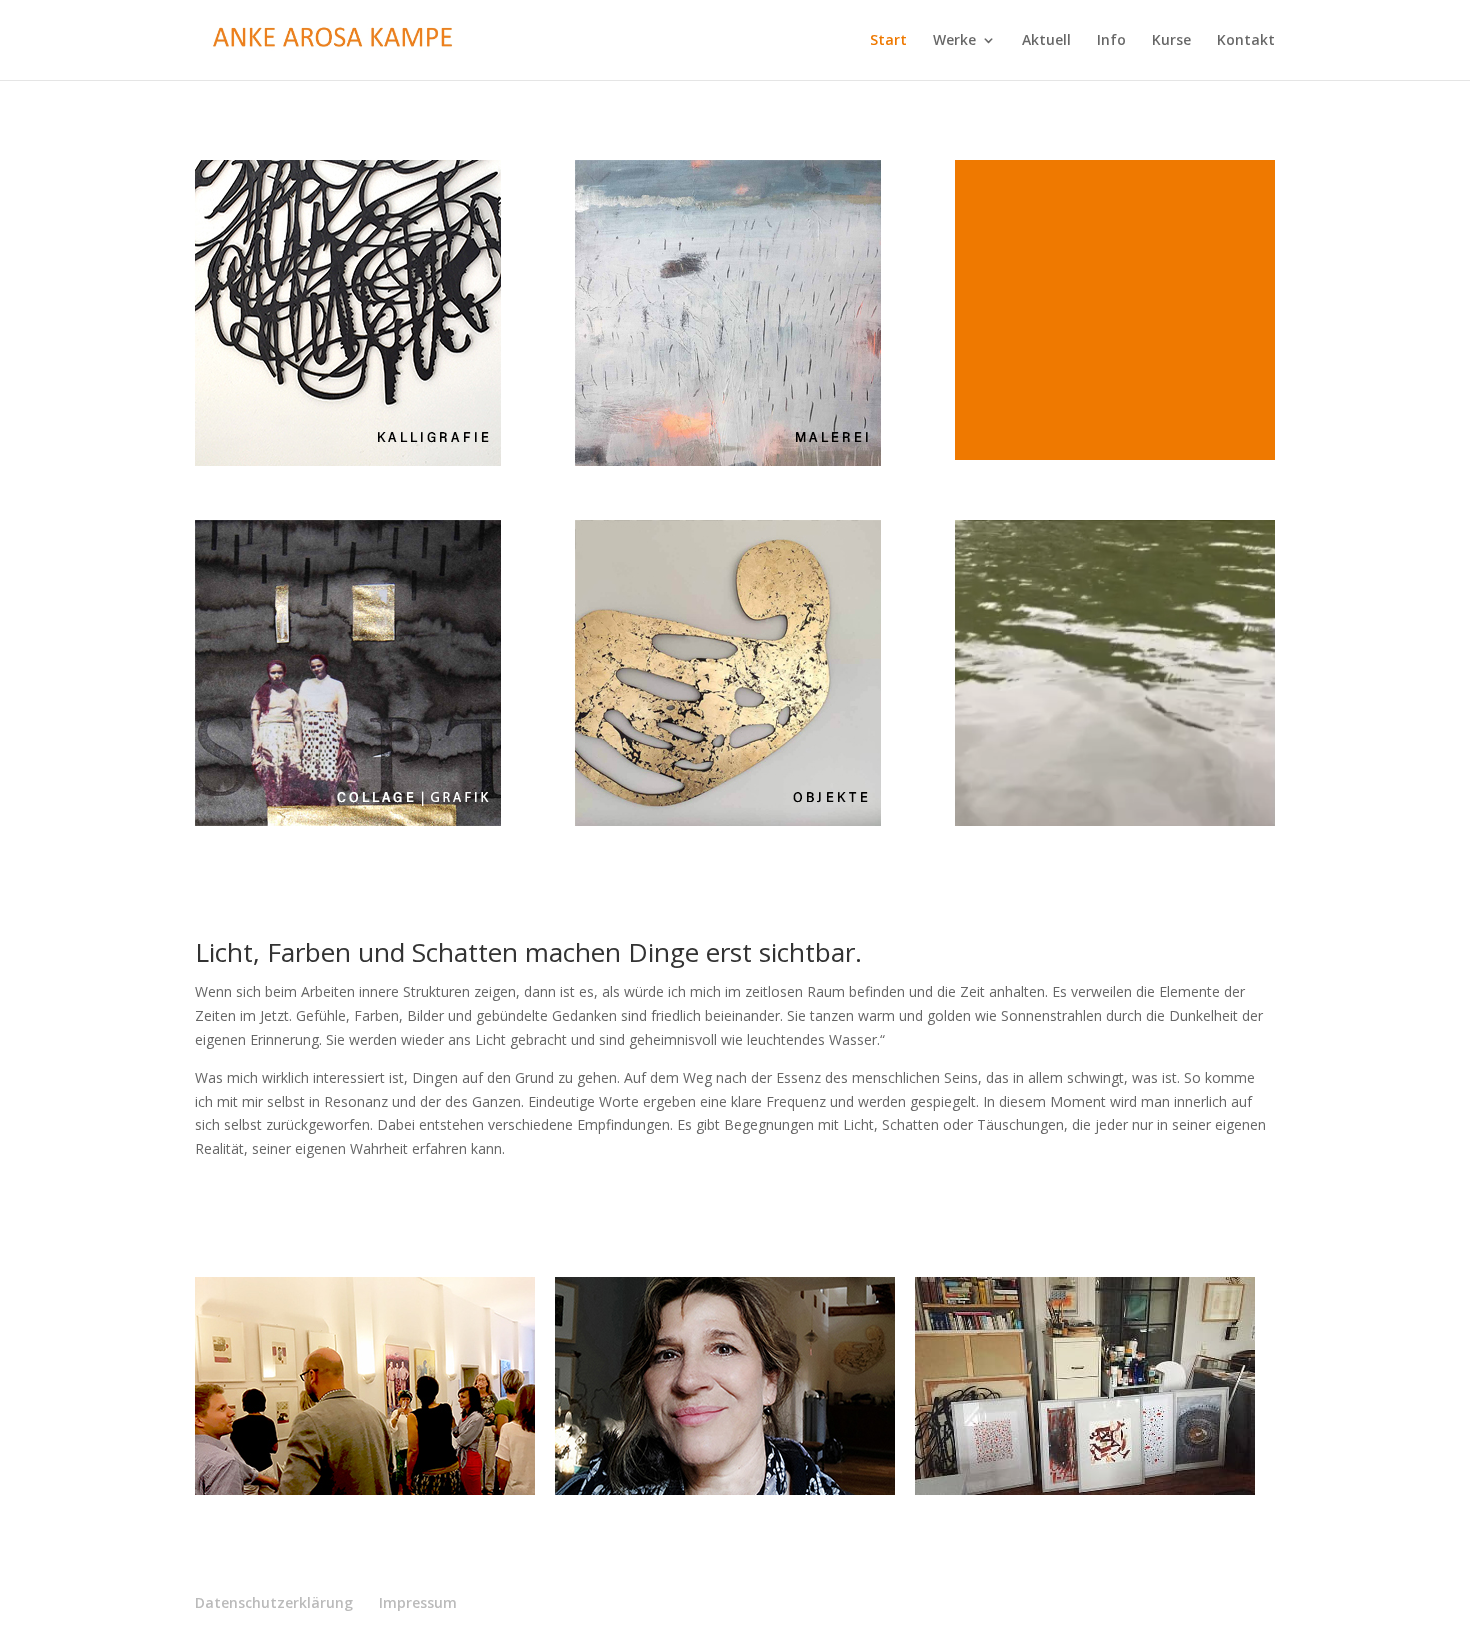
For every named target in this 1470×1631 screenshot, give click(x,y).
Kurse (1171, 41)
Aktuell (1046, 41)
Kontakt (1246, 41)
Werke (954, 41)
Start (888, 41)
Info (1111, 41)
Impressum (418, 1602)
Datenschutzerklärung (274, 1602)
